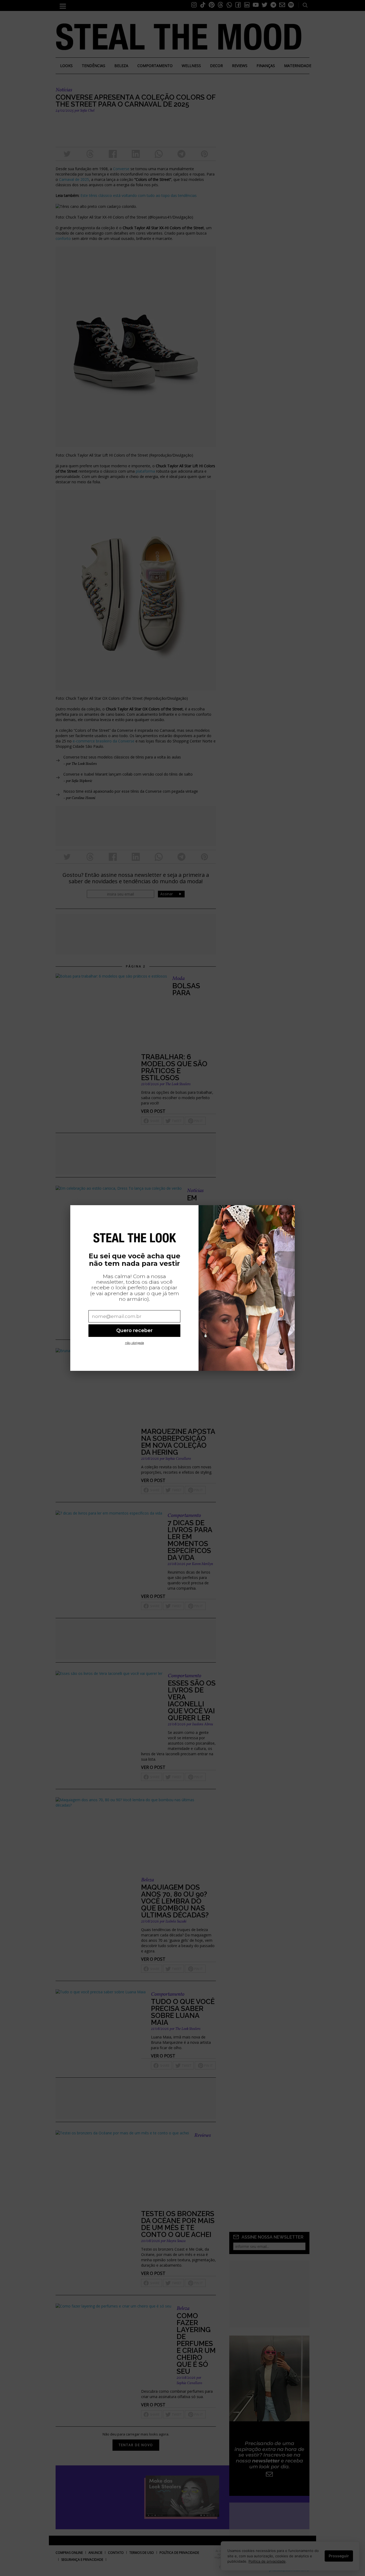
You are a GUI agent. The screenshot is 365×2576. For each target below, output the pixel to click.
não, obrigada (135, 1343)
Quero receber (134, 1330)
